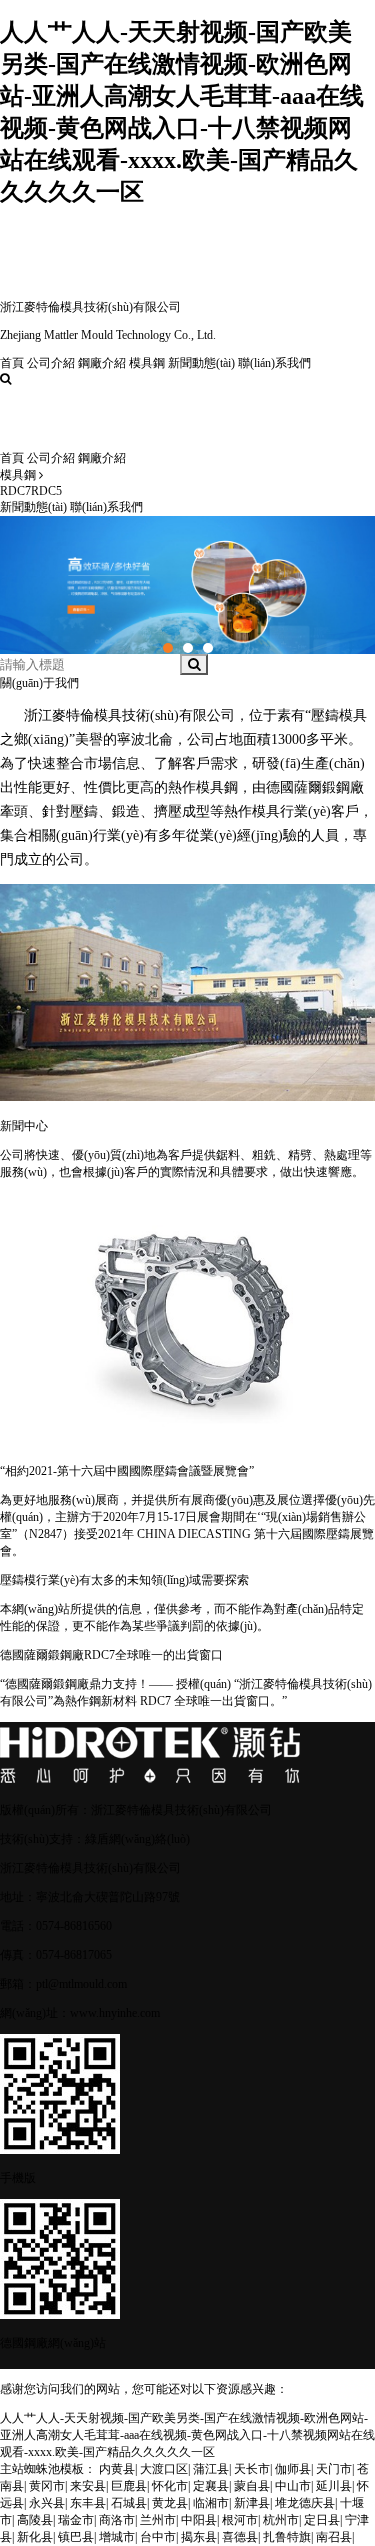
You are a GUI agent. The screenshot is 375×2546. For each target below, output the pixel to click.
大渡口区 (164, 2469)
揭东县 (199, 2537)
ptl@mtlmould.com (81, 1984)
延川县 (334, 2486)
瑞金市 (76, 2520)
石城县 (129, 2503)
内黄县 (117, 2469)
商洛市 (117, 2520)
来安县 (88, 2486)
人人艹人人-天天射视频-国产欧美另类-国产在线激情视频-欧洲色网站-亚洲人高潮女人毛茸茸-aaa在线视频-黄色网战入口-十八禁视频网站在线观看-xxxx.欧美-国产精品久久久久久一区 (187, 2435)
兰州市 (158, 2520)
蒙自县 (252, 2486)
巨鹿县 (129, 2486)
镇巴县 (76, 2537)
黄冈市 (47, 2486)
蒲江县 (211, 2469)
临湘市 (211, 2503)
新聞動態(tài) (201, 363)
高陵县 (35, 2520)
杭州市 (281, 2520)
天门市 (334, 2469)
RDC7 (15, 491)
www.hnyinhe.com (115, 2013)
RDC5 (46, 491)
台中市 (158, 2537)
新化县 (35, 2537)
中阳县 (199, 2520)
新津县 (252, 2503)
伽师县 (293, 2469)
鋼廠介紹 (102, 363)
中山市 (293, 2486)
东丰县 (88, 2503)
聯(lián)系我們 (274, 363)
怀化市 (170, 2486)
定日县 (322, 2520)
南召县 (334, 2537)
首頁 (12, 363)
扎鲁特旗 (287, 2537)
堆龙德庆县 (305, 2503)
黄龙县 (170, 2503)
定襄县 (211, 2486)
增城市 (117, 2537)
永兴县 (47, 2503)
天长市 (252, 2469)
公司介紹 (51, 363)
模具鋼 (147, 363)
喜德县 (240, 2537)
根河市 (240, 2520)
